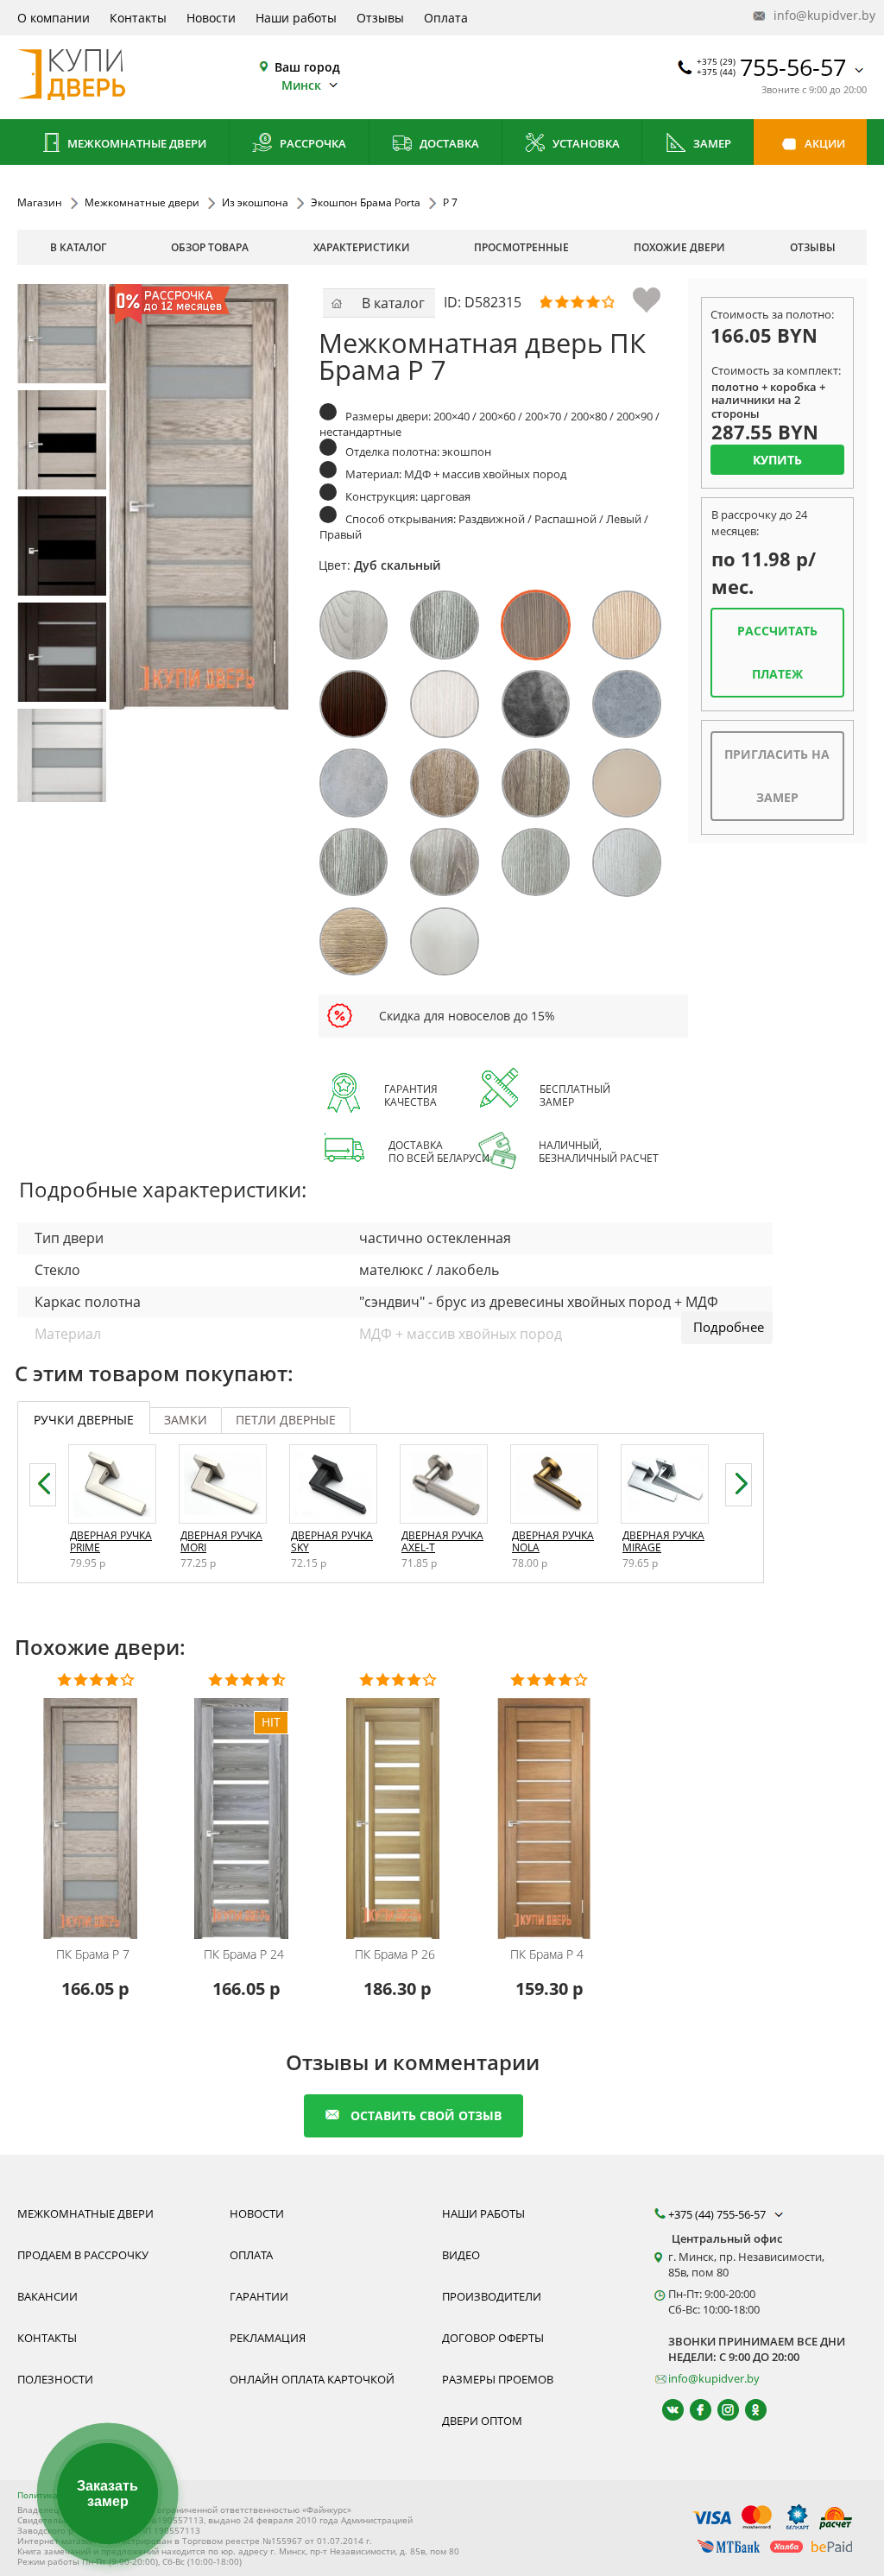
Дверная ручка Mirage (663, 1541)
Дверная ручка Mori (221, 1541)
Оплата (446, 18)
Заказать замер (107, 2494)
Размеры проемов (498, 2379)
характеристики (362, 247)
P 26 (395, 1954)
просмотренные (521, 247)
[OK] (748, 2410)
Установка (585, 143)
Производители (492, 2296)
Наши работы (296, 18)
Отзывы (380, 18)
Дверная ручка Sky (332, 1541)
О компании (54, 18)
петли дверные (286, 1420)
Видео (461, 2255)
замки (186, 1420)
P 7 (93, 1954)
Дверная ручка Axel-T (442, 1541)
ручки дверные (84, 1420)
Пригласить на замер (777, 776)
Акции (824, 143)
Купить (777, 460)
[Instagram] (720, 2410)
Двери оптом (482, 2421)
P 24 (244, 1954)
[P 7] (67, 334)
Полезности (55, 2379)
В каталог (78, 247)
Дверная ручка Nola (553, 1541)
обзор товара (210, 247)
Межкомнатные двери (136, 143)
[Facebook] (693, 2410)
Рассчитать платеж (777, 652)
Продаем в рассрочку (83, 2255)
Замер (711, 143)
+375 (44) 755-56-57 (718, 2214)
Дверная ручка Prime (111, 1541)
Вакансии (47, 2296)
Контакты (138, 18)
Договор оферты (493, 2338)
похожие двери (679, 247)
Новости (211, 18)
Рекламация (268, 2338)
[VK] (665, 2410)
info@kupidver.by (818, 15)
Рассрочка (312, 143)
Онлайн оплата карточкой (312, 2379)
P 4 (547, 1954)
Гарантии (259, 2296)
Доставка (448, 143)
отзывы (813, 247)
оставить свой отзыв (426, 2115)
